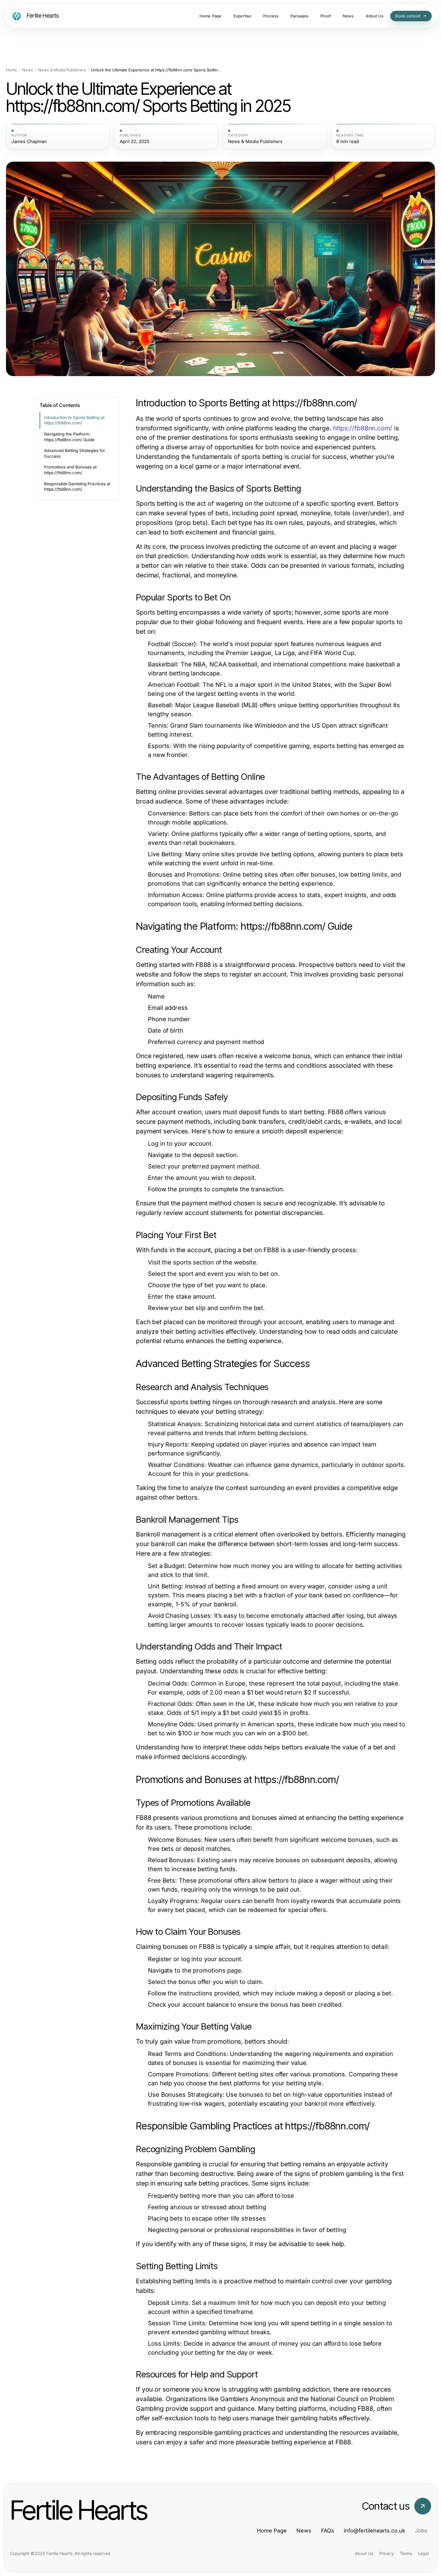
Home (12, 70)
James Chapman (29, 142)
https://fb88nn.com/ (363, 428)
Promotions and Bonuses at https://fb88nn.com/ (70, 470)
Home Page (272, 2531)
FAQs (328, 2531)
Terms (406, 2553)
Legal (423, 2553)
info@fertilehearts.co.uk (375, 2531)
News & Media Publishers (62, 70)
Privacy (387, 2553)
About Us (364, 2553)
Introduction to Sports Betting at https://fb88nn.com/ (74, 420)
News (28, 70)
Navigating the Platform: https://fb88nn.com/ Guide (69, 437)
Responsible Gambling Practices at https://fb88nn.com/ (77, 487)
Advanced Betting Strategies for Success (75, 453)
